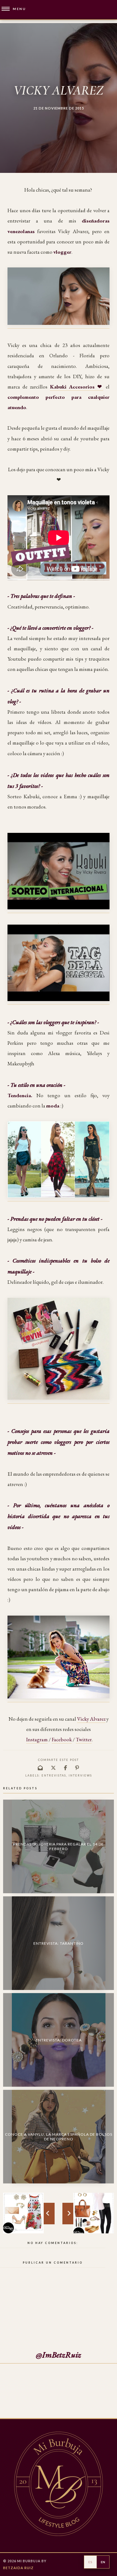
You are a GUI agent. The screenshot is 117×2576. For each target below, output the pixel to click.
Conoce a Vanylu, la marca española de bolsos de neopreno (59, 2137)
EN (103, 2562)
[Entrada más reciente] (94, 2213)
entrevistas (54, 1775)
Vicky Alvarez (91, 1719)
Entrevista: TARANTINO (58, 1943)
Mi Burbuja (29, 2561)
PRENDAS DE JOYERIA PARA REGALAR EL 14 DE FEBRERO (58, 1846)
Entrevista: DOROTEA (59, 2040)
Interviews (80, 1775)
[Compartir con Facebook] (66, 1768)
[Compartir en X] (54, 1768)
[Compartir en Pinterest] (77, 1768)
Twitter (84, 1739)
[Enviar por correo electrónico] (41, 1768)
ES (90, 2562)
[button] (13, 9)
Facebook (62, 1739)
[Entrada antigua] (23, 2213)
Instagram (37, 1739)
